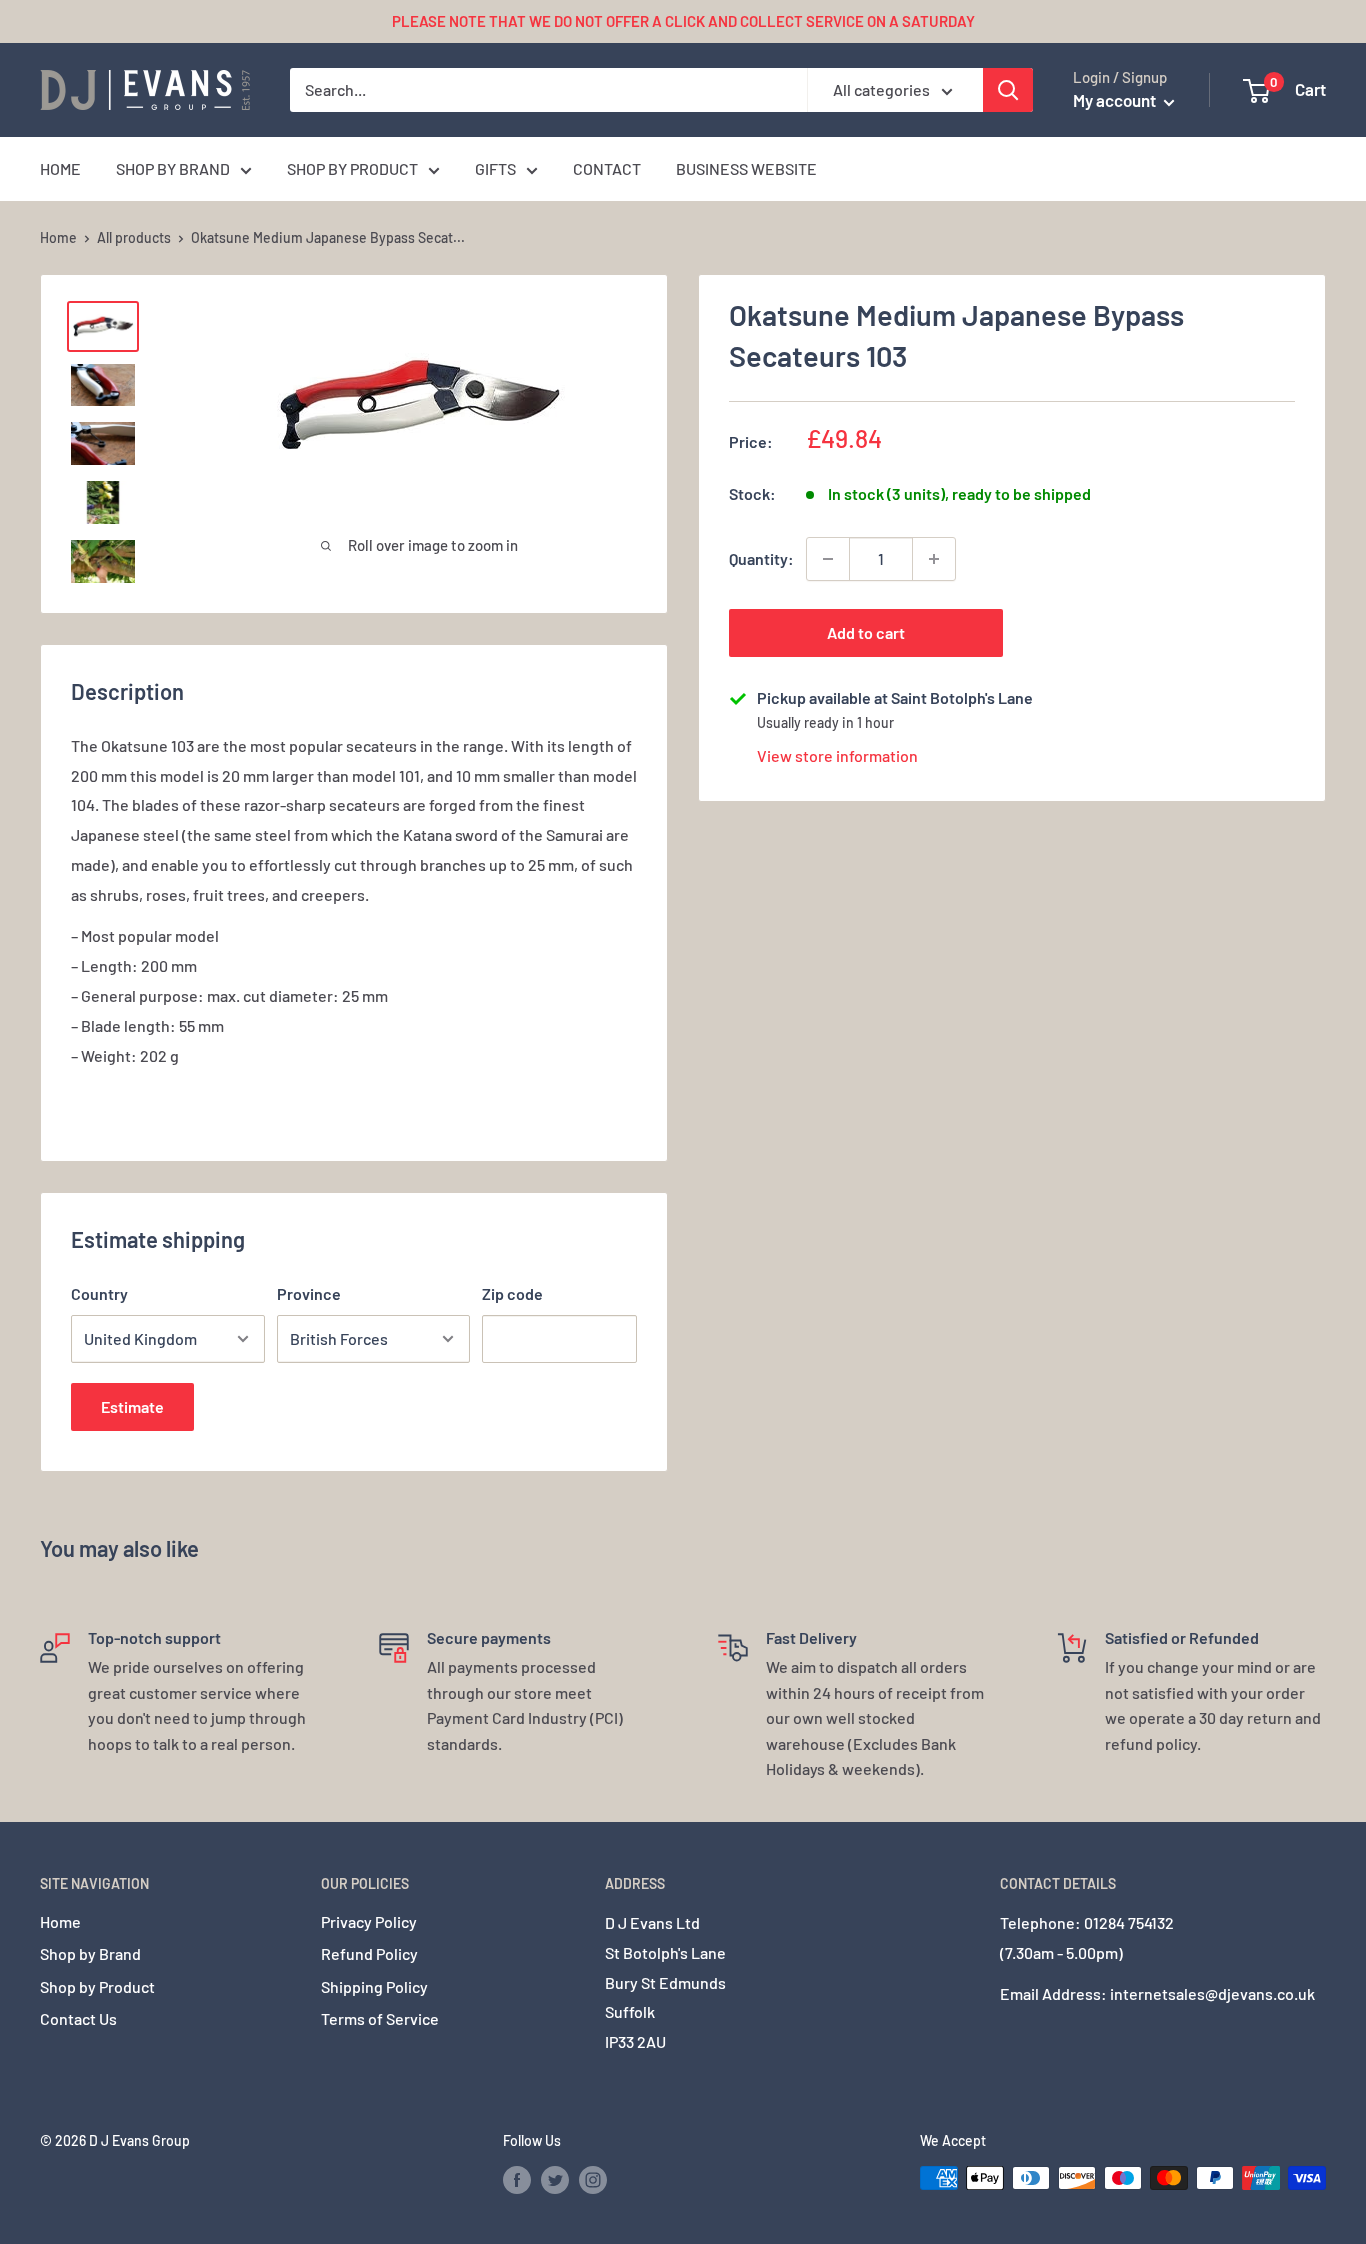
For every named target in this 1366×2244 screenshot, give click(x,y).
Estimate (132, 1406)
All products (134, 237)
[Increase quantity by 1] (934, 559)
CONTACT (607, 168)
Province (309, 1293)
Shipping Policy (374, 1986)
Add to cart (866, 632)
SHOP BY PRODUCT (352, 168)
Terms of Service (380, 2018)
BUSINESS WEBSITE (746, 168)
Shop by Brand (90, 1953)
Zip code (512, 1293)
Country (99, 1293)
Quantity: (761, 558)
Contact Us (78, 2018)
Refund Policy (369, 1953)
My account (1116, 100)
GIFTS (495, 168)
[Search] (1008, 90)
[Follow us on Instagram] (593, 2180)
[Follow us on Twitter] (555, 2180)
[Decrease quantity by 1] (828, 559)
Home (58, 237)
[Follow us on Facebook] (517, 2180)
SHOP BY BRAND (173, 168)
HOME (60, 168)
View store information (837, 755)
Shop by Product (97, 1986)
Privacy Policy (369, 1921)
